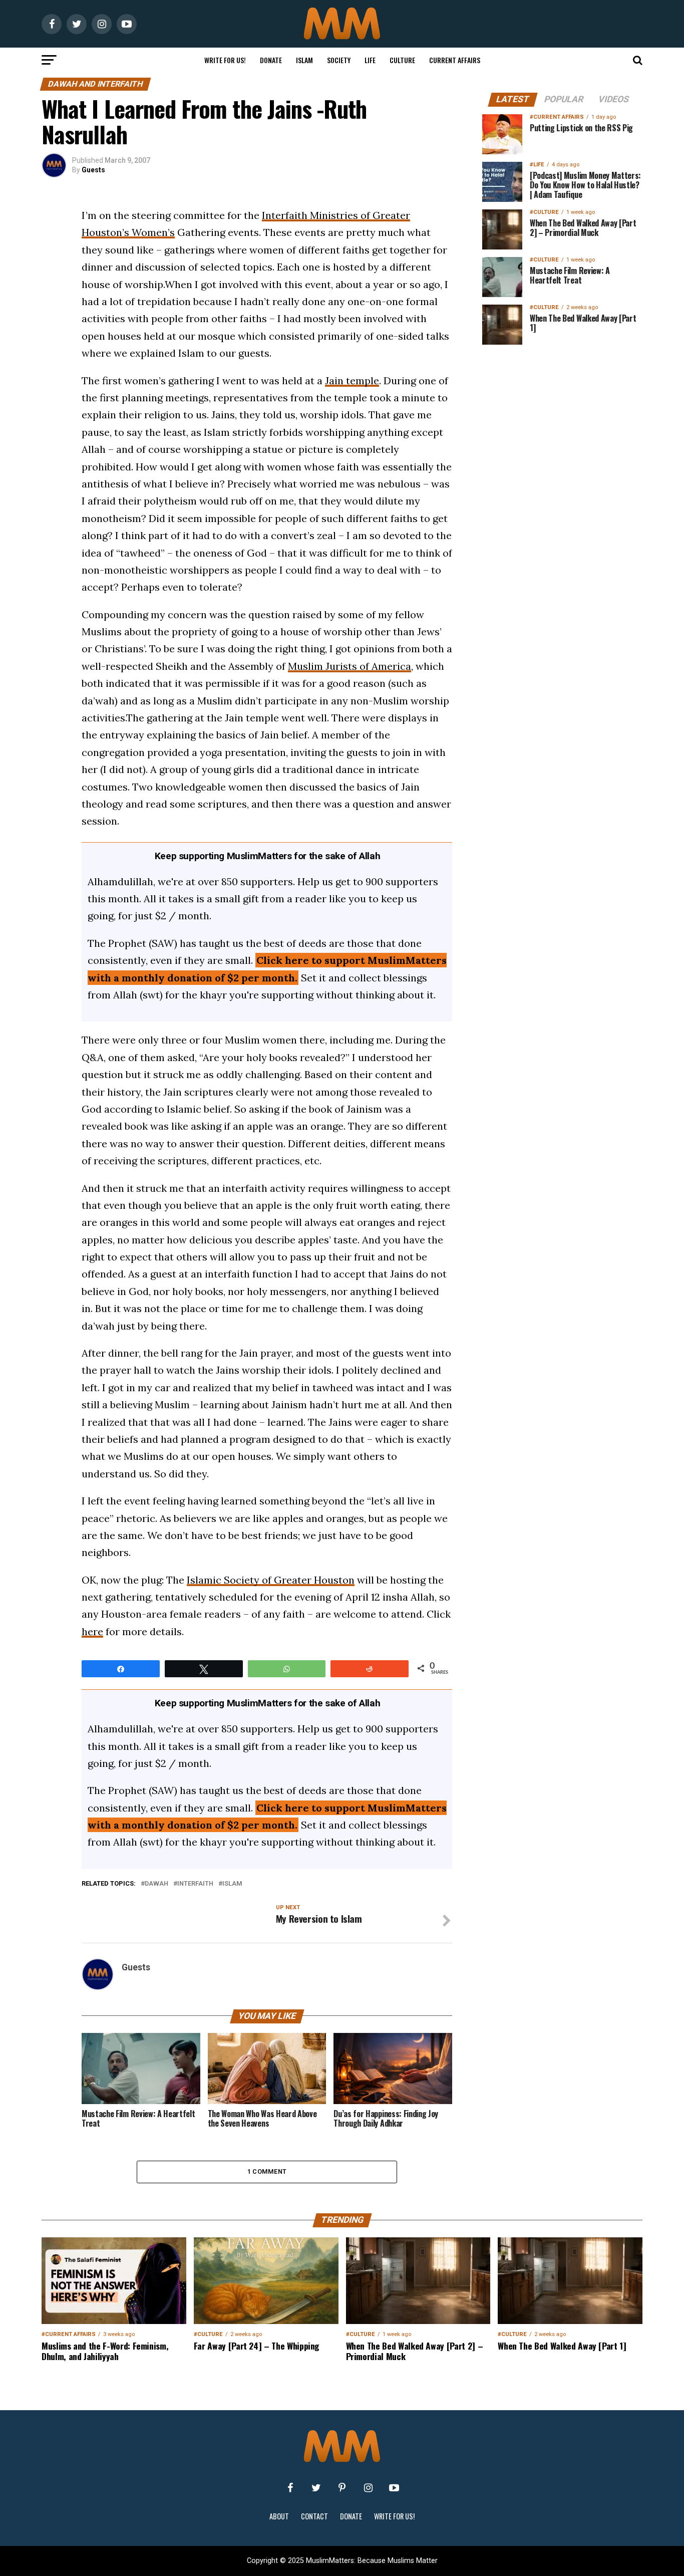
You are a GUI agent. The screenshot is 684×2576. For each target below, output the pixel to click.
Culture (402, 60)
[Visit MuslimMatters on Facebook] (290, 2488)
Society (339, 60)
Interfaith (195, 1884)
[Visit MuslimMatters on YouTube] (394, 2488)
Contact (314, 2516)
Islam (304, 60)
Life (370, 60)
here (92, 1631)
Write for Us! (225, 60)
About (279, 2516)
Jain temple (352, 380)
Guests (93, 170)
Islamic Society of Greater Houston (271, 1580)
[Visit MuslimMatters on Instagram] (368, 2488)
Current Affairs (455, 60)
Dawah (156, 1884)
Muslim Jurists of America (350, 666)
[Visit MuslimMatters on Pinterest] (342, 2488)
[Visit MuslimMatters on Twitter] (316, 2488)
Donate (271, 60)
